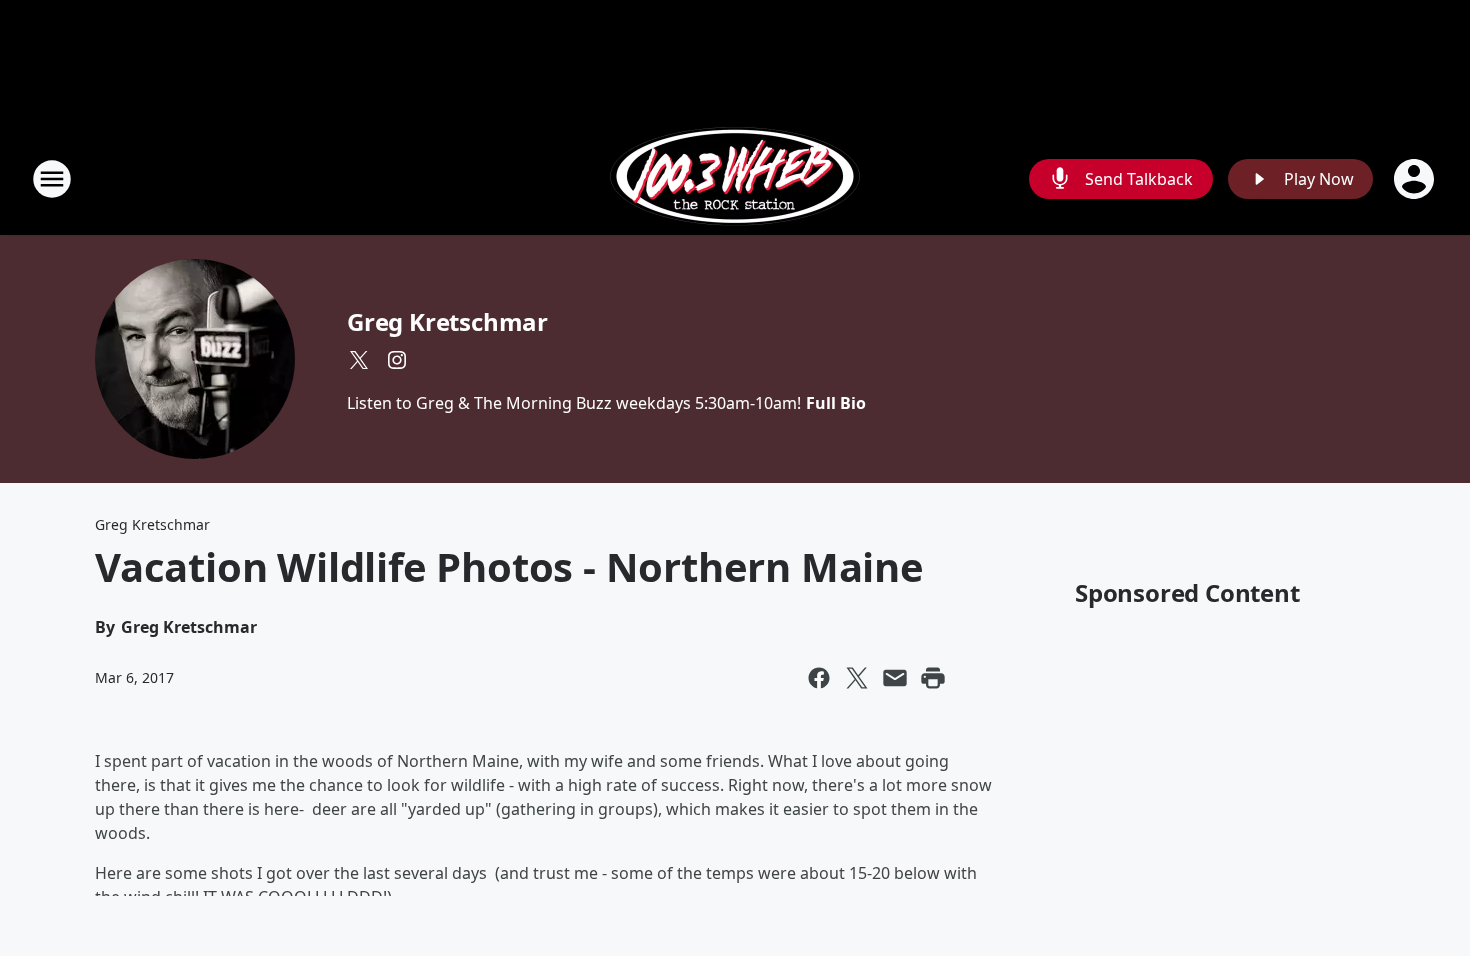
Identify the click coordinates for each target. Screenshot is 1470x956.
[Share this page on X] (857, 678)
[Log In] (1416, 179)
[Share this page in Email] (895, 678)
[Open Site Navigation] (52, 179)
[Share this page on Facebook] (819, 678)
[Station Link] (735, 178)
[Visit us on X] (359, 360)
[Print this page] (933, 678)
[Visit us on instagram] (397, 360)
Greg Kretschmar (447, 321)
